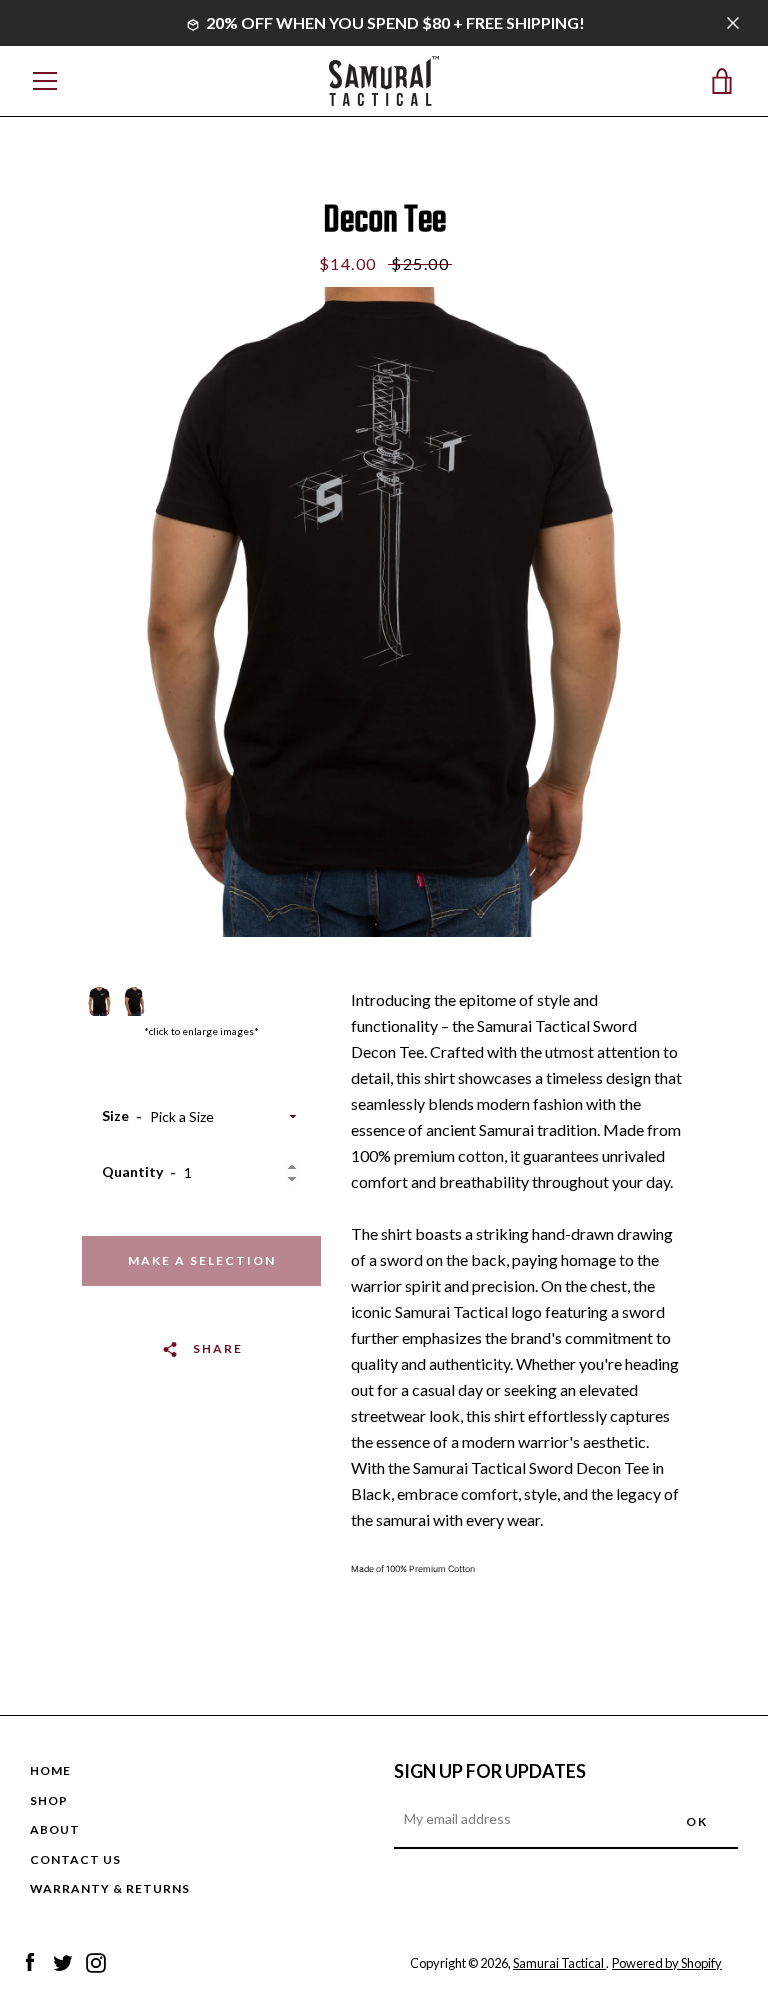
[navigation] (45, 81)
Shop (49, 1800)
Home (50, 1770)
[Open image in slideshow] (384, 612)
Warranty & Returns (110, 1888)
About (55, 1829)
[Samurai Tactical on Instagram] (96, 1961)
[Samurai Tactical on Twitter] (63, 1961)
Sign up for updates (490, 1771)
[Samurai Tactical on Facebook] (30, 1961)
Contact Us (75, 1859)
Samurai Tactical (559, 1963)
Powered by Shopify (667, 1963)
